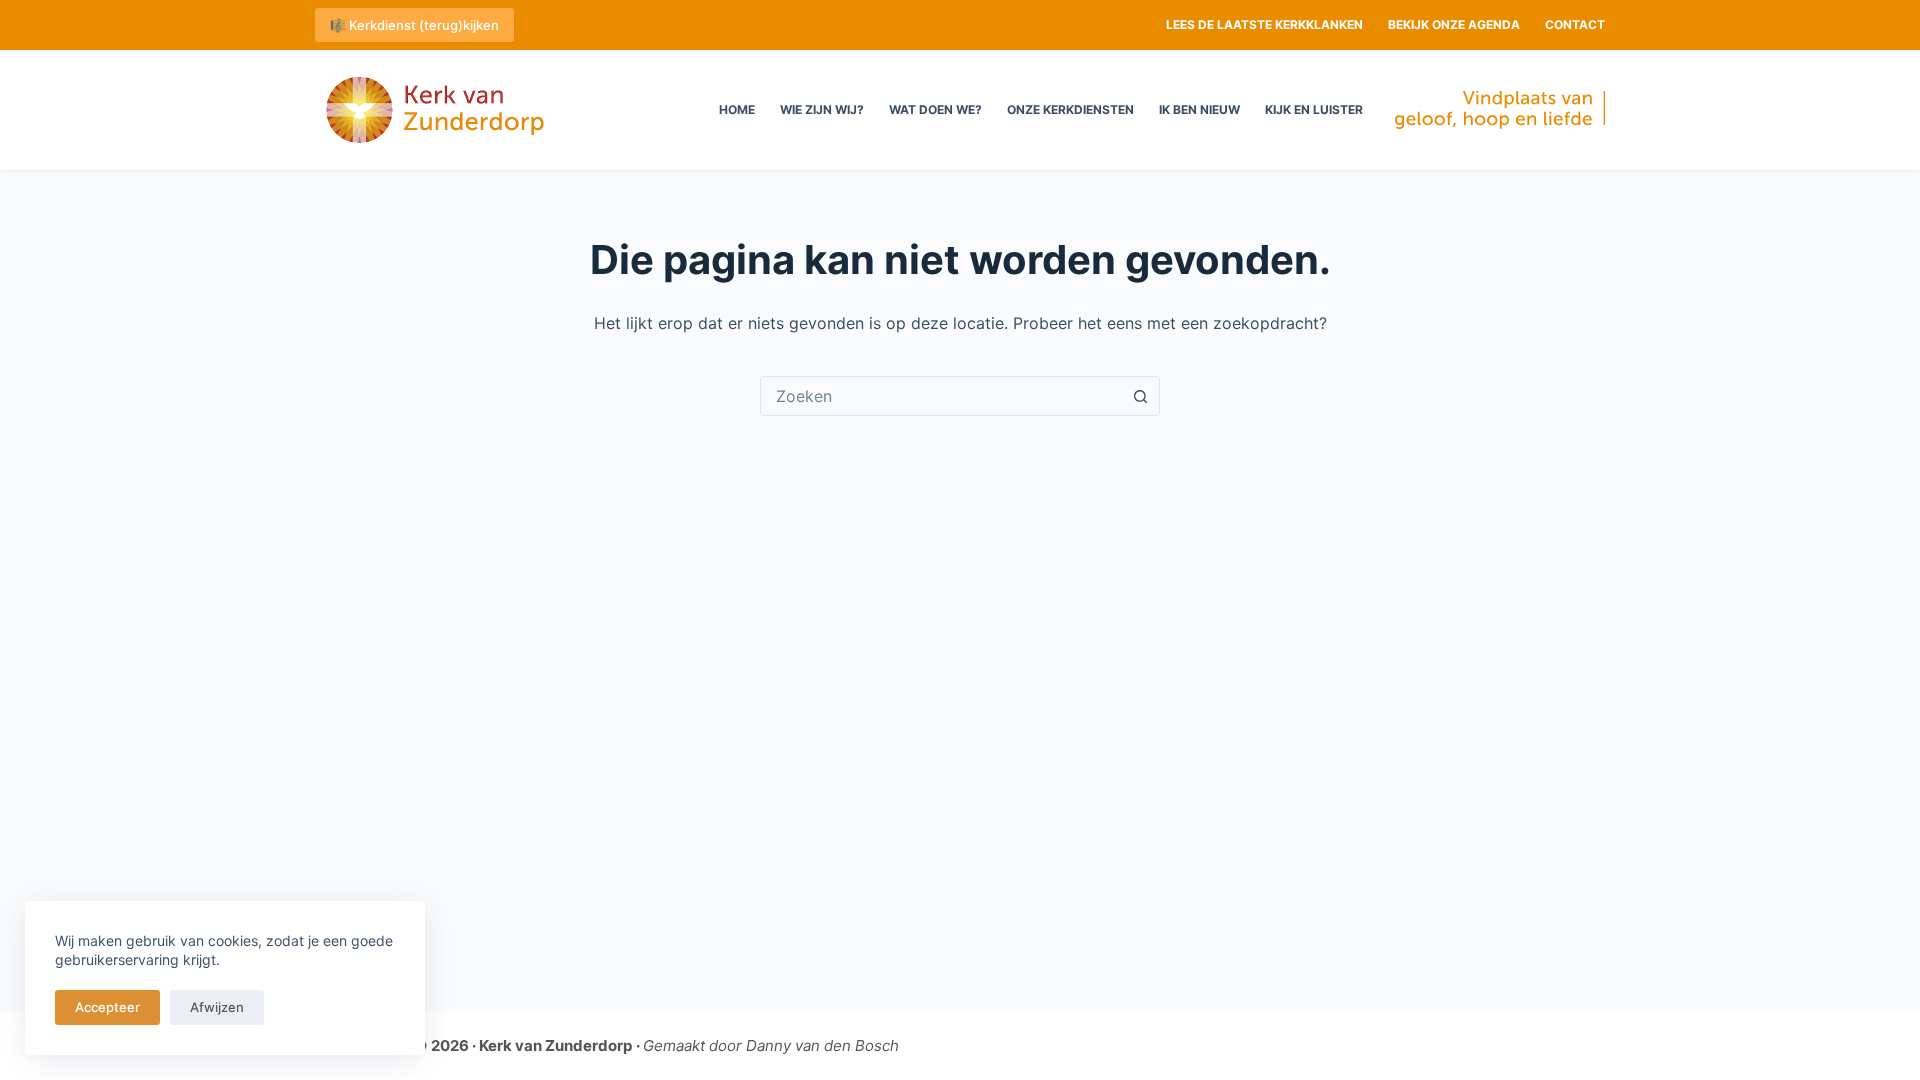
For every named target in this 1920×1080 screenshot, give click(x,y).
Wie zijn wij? (822, 109)
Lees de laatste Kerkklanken (1264, 24)
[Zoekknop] (1140, 396)
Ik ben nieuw (1199, 109)
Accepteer (107, 1007)
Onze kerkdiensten (1070, 109)
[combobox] (941, 396)
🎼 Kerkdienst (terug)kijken (414, 25)
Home (737, 109)
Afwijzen (217, 1007)
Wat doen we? (935, 109)
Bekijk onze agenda (1454, 24)
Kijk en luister (1314, 109)
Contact (1575, 24)
